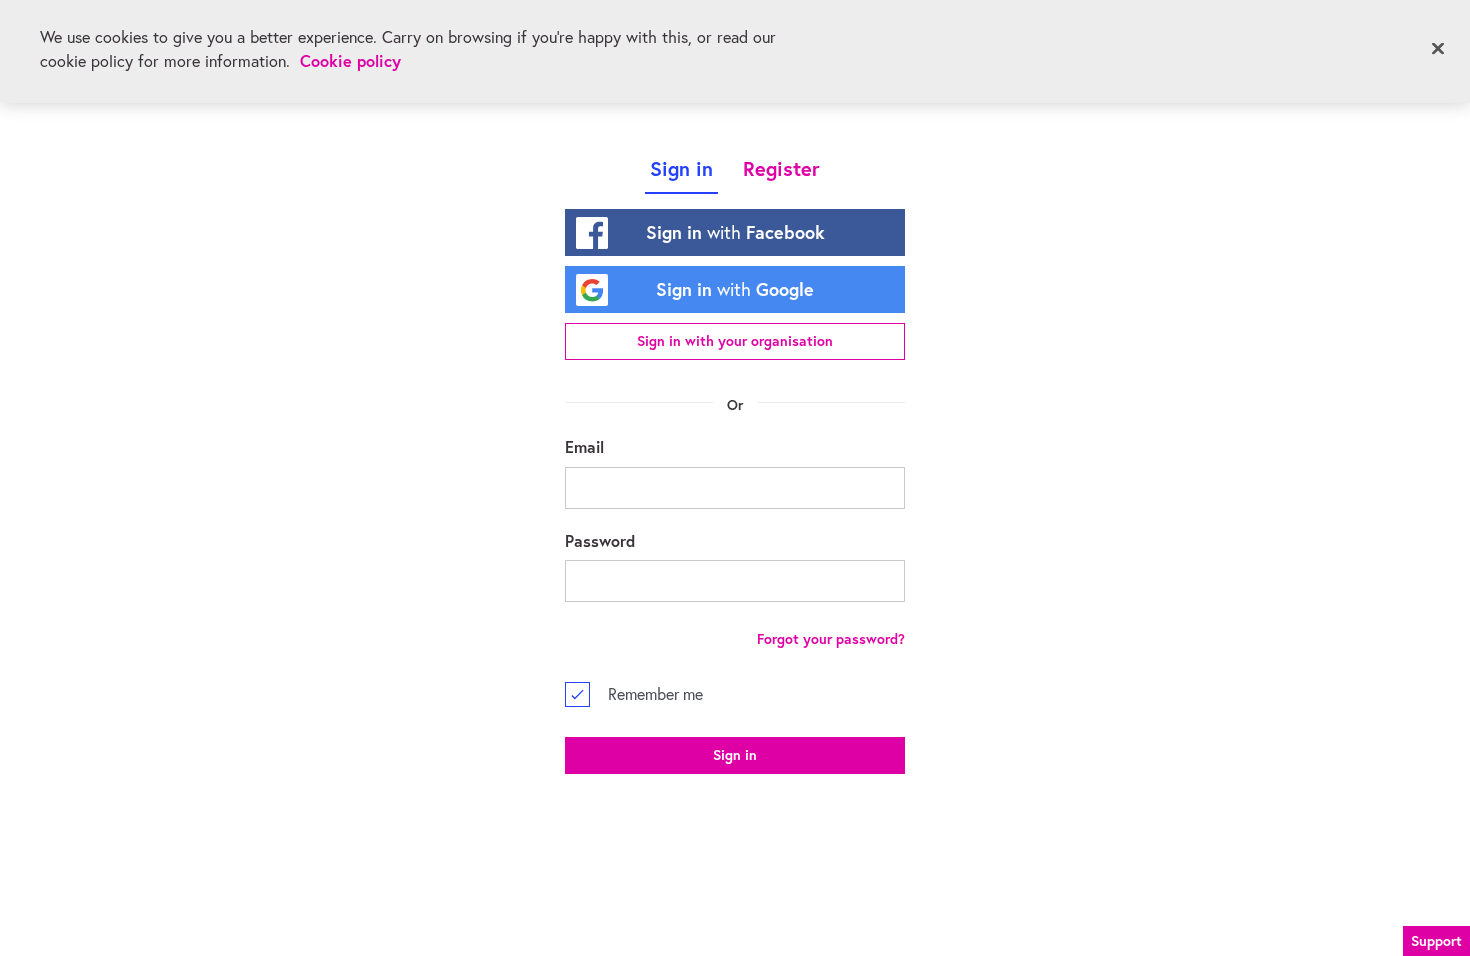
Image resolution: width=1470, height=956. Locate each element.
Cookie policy (350, 60)
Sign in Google (735, 289)
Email (584, 446)
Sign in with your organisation (735, 341)
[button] (1436, 938)
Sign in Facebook (735, 232)
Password (600, 540)
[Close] (1438, 49)
